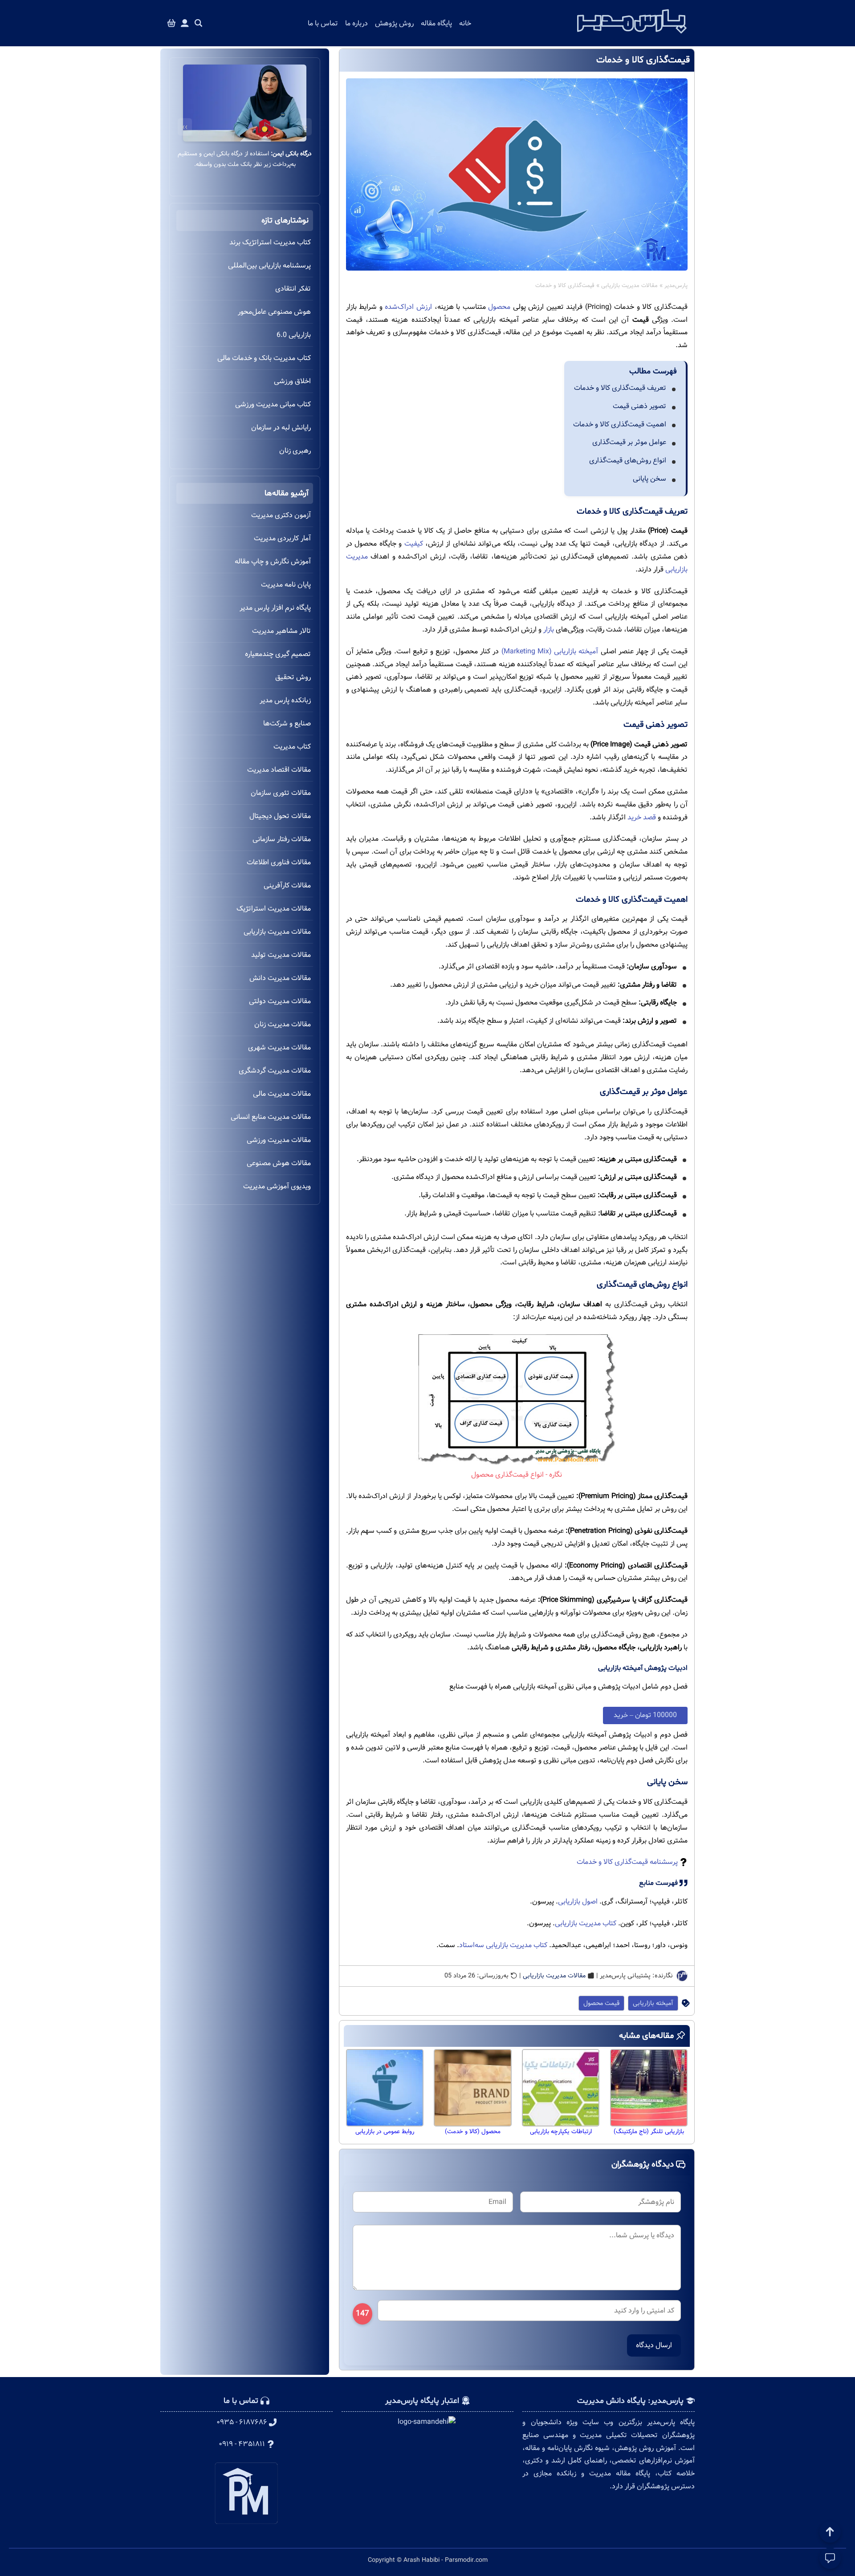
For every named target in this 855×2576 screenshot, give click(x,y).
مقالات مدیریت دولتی (280, 1001)
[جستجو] (199, 23)
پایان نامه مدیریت (286, 585)
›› (185, 127)
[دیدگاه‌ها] (830, 2558)
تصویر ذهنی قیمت (639, 406)
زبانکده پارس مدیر (285, 700)
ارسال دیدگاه (654, 2345)
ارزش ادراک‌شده (408, 307)
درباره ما (356, 23)
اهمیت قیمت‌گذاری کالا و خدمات (620, 424)
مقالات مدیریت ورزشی (279, 1140)
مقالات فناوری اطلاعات (279, 862)
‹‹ (305, 127)
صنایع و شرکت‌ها (287, 723)
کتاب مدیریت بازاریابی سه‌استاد (503, 1945)
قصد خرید (642, 817)
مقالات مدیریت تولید (281, 955)
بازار (549, 630)
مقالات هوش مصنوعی (279, 1163)
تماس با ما (323, 23)
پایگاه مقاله (436, 23)
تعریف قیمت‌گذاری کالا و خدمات (620, 388)
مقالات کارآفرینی (287, 885)
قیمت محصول (601, 2003)
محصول (498, 307)
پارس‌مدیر (676, 286)
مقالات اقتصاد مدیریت (279, 770)
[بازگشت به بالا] (830, 2532)
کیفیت (414, 544)
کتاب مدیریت (292, 747)
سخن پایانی (649, 479)
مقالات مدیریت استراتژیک (274, 909)
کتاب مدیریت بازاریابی (586, 1923)
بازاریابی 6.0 (294, 335)
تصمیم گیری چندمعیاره (278, 654)
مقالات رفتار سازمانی (282, 839)
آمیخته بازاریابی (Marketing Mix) (550, 651)
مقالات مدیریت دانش (280, 978)
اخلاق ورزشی (292, 381)
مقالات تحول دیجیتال (280, 816)
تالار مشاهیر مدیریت (281, 631)
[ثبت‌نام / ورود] (185, 23)
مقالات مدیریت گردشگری (275, 1071)
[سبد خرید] (171, 23)
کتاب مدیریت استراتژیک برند (270, 242)
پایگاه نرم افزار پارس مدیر (275, 608)
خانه (465, 23)
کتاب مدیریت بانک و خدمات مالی (264, 358)
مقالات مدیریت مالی (282, 1094)
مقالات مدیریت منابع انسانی (271, 1117)
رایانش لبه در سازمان (281, 427)
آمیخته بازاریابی (653, 2003)
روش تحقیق (293, 677)
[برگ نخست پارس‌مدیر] (632, 36)
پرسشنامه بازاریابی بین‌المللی (269, 265)
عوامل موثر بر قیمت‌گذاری (629, 442)
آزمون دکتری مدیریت (281, 515)
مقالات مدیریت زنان (283, 1024)
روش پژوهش (394, 23)
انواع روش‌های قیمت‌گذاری (628, 460)
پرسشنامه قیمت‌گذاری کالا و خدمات (627, 1862)
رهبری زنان (295, 451)
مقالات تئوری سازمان (281, 793)
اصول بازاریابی (578, 1902)
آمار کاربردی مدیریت (282, 538)
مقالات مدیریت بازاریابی (629, 286)
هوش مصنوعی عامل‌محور (274, 312)
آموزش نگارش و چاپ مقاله (273, 561)
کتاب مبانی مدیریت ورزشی (273, 404)
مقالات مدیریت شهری (279, 1047)
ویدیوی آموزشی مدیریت (277, 1186)
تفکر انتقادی (293, 289)
